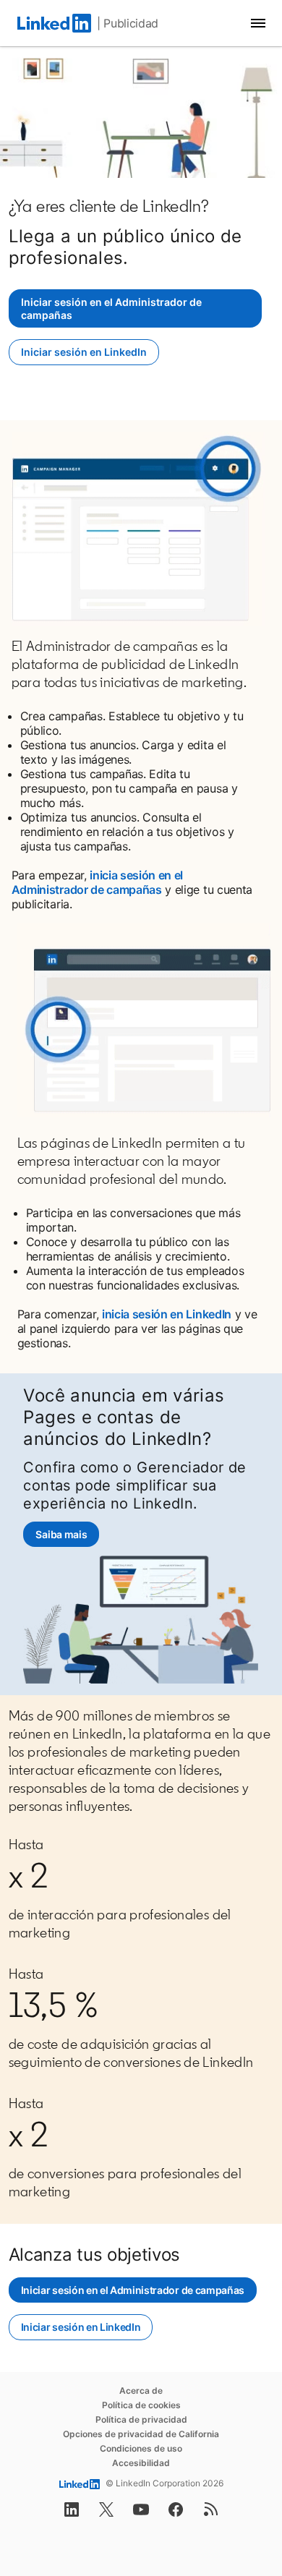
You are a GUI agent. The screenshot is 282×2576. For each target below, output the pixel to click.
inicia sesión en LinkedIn (167, 1314)
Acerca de (141, 2391)
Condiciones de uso (141, 2448)
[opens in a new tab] (72, 2514)
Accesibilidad (141, 2463)
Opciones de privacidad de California (141, 2434)
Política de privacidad (141, 2419)
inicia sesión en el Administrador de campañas (97, 882)
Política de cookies (141, 2405)
